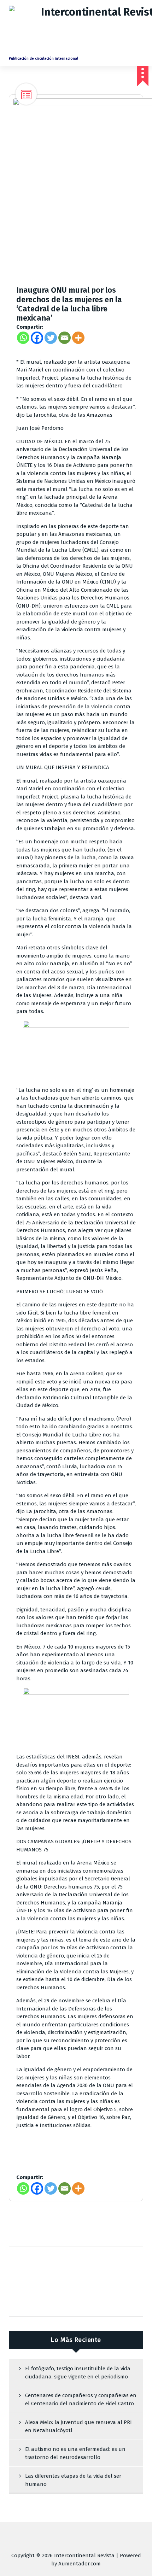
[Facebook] (37, 338)
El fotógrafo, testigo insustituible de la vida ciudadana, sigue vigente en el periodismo (78, 2373)
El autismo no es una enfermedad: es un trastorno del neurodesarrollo (75, 2453)
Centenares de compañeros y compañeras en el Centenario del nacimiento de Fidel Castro (81, 2399)
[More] (78, 338)
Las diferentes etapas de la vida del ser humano (73, 2480)
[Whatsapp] (23, 338)
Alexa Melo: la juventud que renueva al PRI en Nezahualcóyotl (78, 2426)
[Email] (65, 338)
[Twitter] (51, 338)
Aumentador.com (80, 2564)
